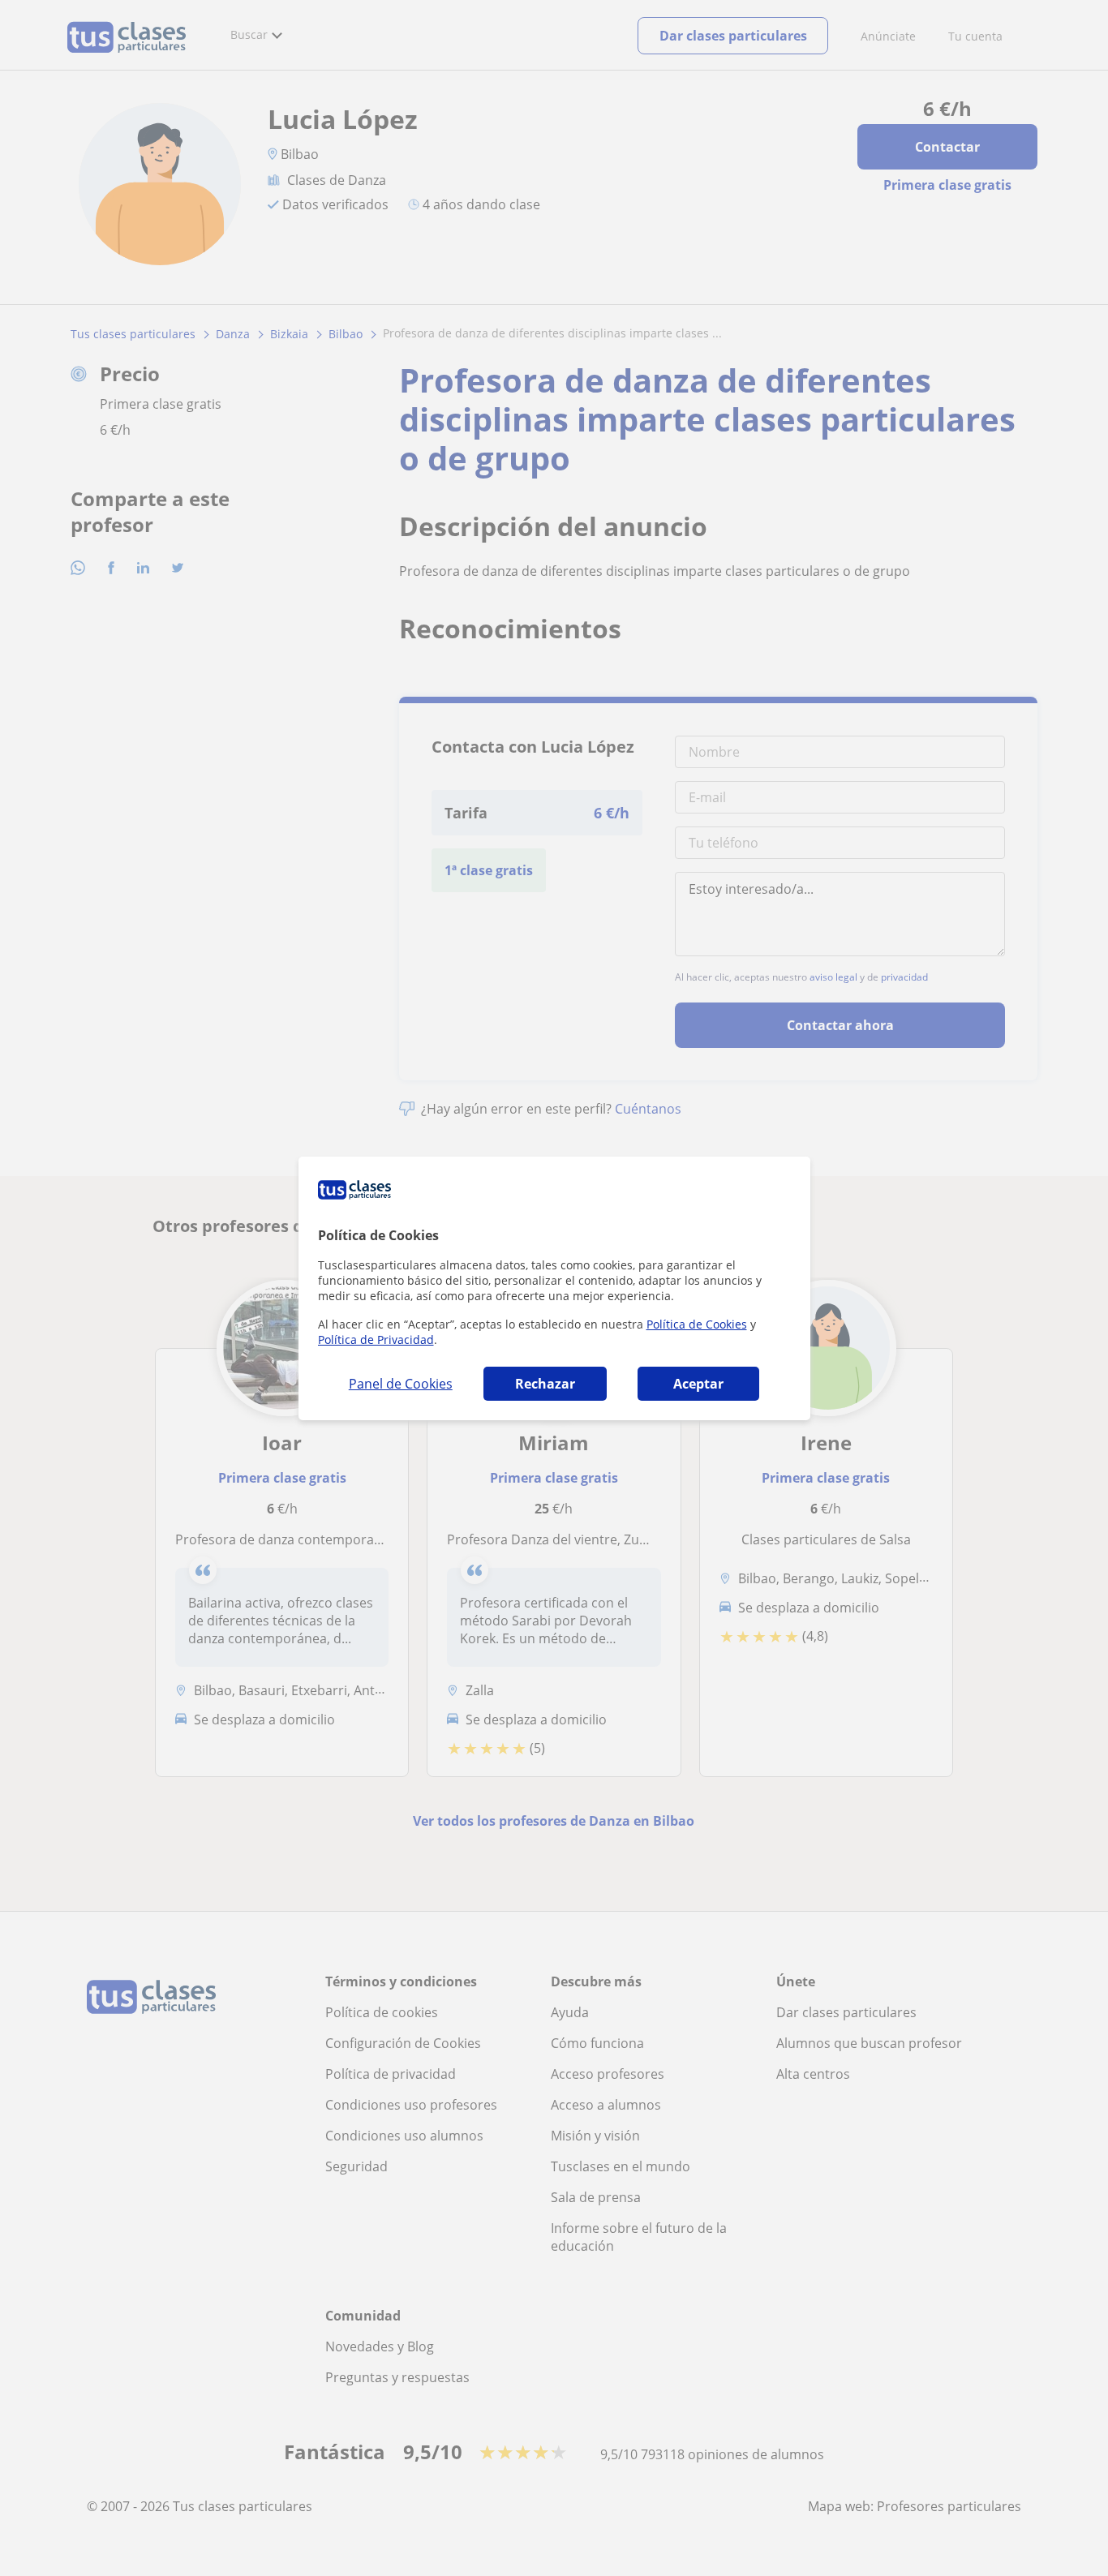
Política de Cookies (697, 1324)
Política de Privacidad (376, 1340)
